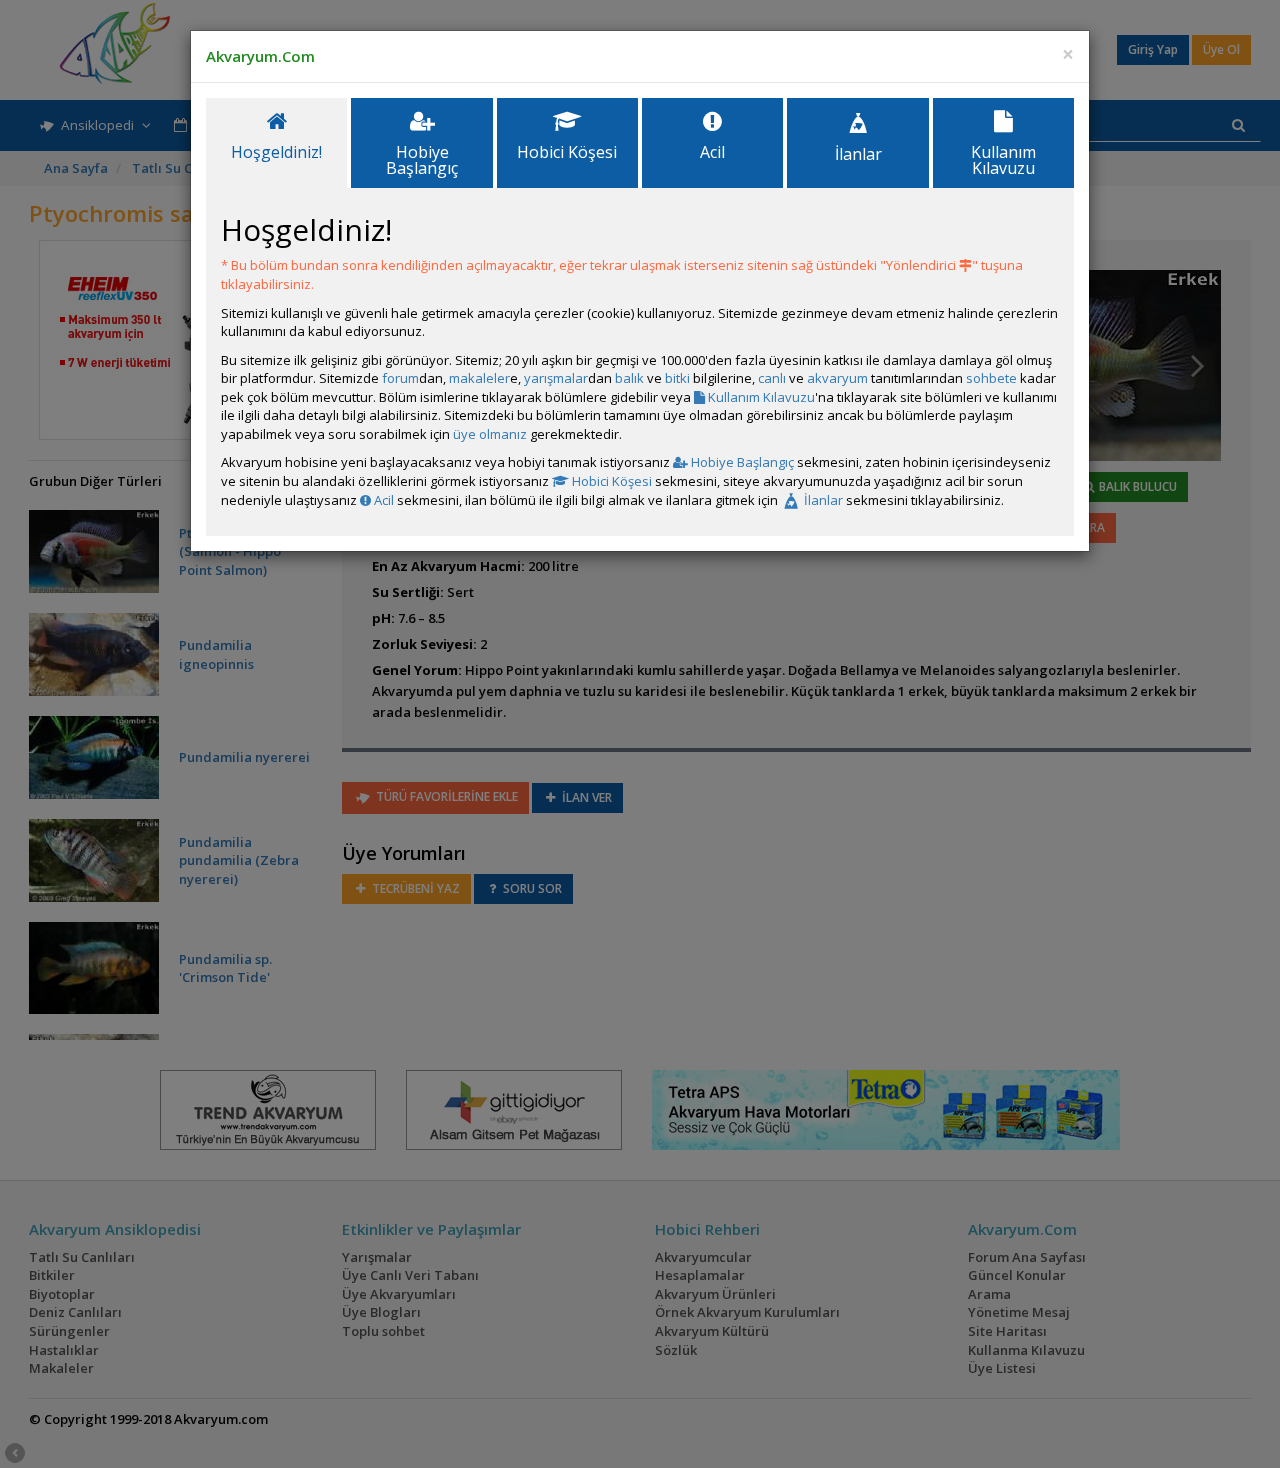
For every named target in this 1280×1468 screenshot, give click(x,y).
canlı (772, 378)
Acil (382, 500)
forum (400, 378)
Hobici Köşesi (610, 481)
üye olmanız (490, 434)
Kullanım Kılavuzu (760, 397)
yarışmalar (556, 378)
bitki (677, 378)
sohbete (991, 378)
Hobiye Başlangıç (741, 462)
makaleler (479, 378)
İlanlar (822, 500)
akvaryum (837, 378)
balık (629, 378)
